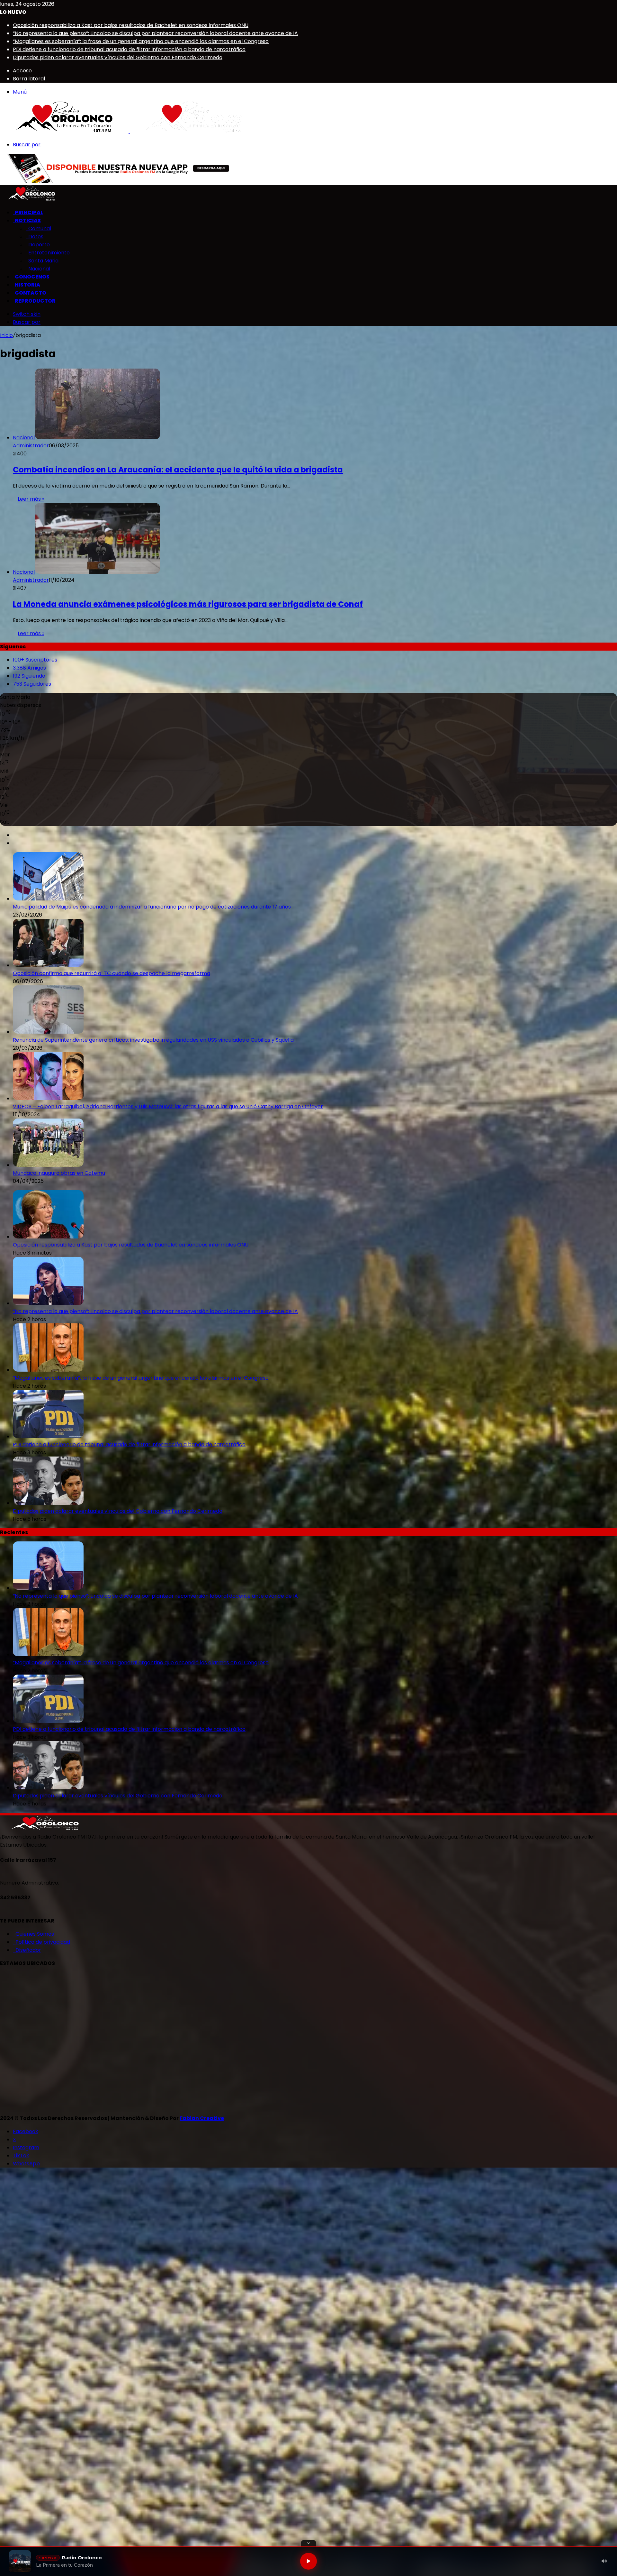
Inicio (6, 335)
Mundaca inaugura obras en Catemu (59, 1173)
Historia (27, 285)
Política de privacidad (41, 1942)
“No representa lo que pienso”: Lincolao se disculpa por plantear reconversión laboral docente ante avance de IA (155, 33)
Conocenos (31, 277)
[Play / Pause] (308, 2561)
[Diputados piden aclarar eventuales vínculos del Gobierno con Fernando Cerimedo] (48, 1503)
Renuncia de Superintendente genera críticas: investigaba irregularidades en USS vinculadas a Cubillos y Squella (153, 1040)
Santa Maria (42, 261)
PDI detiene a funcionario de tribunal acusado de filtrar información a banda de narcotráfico (129, 49)
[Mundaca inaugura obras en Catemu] (48, 1165)
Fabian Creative (202, 2118)
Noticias (27, 220)
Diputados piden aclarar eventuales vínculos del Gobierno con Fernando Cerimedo (118, 57)
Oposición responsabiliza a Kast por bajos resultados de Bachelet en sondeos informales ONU (131, 25)
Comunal (38, 228)
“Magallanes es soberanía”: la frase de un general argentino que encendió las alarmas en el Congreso (141, 41)
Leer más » (31, 499)
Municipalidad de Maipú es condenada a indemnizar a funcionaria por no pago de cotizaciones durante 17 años (152, 907)
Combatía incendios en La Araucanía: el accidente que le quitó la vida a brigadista (178, 470)
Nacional (38, 269)
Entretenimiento (48, 253)
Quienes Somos (33, 1934)
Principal (28, 212)
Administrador (31, 446)
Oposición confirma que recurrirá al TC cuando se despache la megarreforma (112, 973)
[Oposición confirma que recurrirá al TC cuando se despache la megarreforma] (48, 965)
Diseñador (27, 1950)
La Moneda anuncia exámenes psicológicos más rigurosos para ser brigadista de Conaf (188, 604)
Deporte (38, 245)
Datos (35, 237)
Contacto (30, 293)
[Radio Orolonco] (129, 131)
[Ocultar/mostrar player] (308, 2543)
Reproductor (34, 301)
